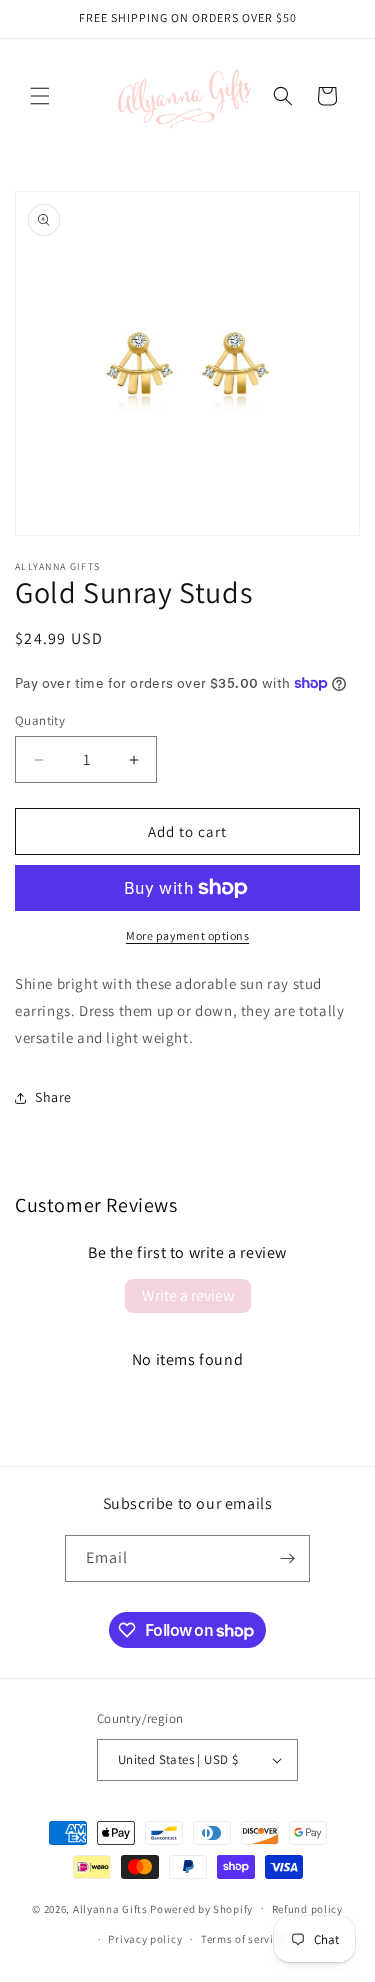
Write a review (188, 1295)
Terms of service (243, 1939)
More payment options (187, 935)
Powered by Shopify (201, 1908)
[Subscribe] (287, 1558)
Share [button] (53, 1097)
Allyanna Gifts (110, 1908)
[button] (40, 96)
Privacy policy (145, 1939)
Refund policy (307, 1909)
